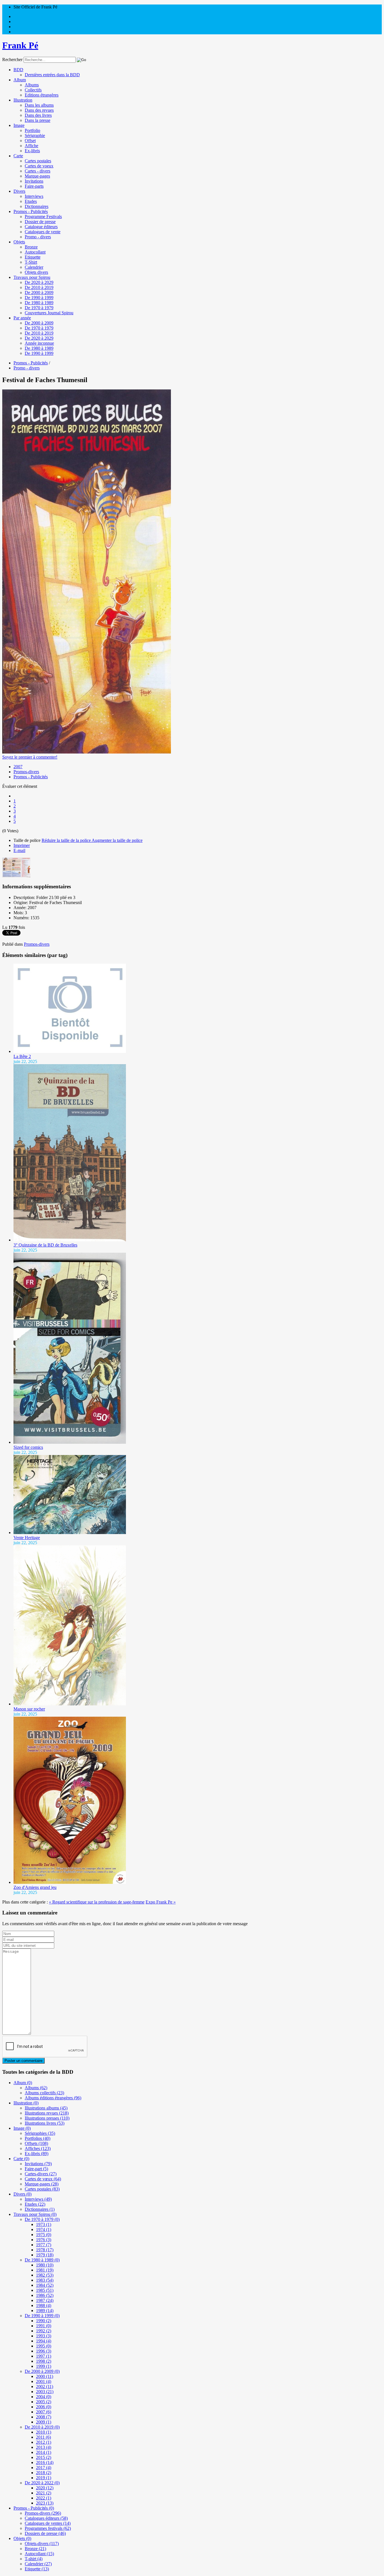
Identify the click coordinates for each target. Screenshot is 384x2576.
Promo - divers (38, 237)
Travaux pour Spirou (32, 277)
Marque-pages (37, 176)
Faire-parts (34, 186)
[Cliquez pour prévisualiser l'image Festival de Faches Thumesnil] (87, 752)
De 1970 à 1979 (39, 308)
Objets (19, 242)
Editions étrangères (42, 95)
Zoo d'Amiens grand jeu (35, 1887)
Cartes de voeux (39, 166)
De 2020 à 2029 (39, 282)
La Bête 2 (22, 1056)
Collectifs (33, 90)
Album (20, 80)
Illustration (23, 100)
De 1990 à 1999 (39, 298)
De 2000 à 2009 (39, 292)
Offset (30, 141)
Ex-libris (32, 151)
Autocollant (35, 252)
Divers (19, 191)
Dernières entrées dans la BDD (52, 75)
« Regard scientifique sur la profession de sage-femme (97, 1902)
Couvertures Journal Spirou (49, 313)
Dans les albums (39, 105)
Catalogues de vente (43, 232)
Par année (22, 318)
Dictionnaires (37, 206)
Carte (18, 156)
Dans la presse (38, 120)
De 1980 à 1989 (39, 303)
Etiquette (33, 257)
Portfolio (32, 130)
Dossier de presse (40, 222)
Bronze (31, 247)
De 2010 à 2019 (39, 287)
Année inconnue (39, 343)
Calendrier (34, 267)
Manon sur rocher (29, 1709)
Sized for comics (28, 1447)
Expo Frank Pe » (161, 1902)
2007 (18, 767)
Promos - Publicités (31, 211)
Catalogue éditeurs (41, 227)
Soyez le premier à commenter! (30, 757)
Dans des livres (38, 115)
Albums (32, 85)
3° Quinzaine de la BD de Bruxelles (45, 1245)
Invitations (34, 181)
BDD (18, 70)
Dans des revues (39, 110)
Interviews (34, 196)
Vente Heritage (27, 1538)
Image (19, 125)
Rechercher (12, 60)
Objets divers (36, 272)
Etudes (31, 201)
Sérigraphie (35, 135)
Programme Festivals (43, 217)
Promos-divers (26, 772)
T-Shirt (31, 262)
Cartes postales (38, 161)
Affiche (31, 146)
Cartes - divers (38, 171)
